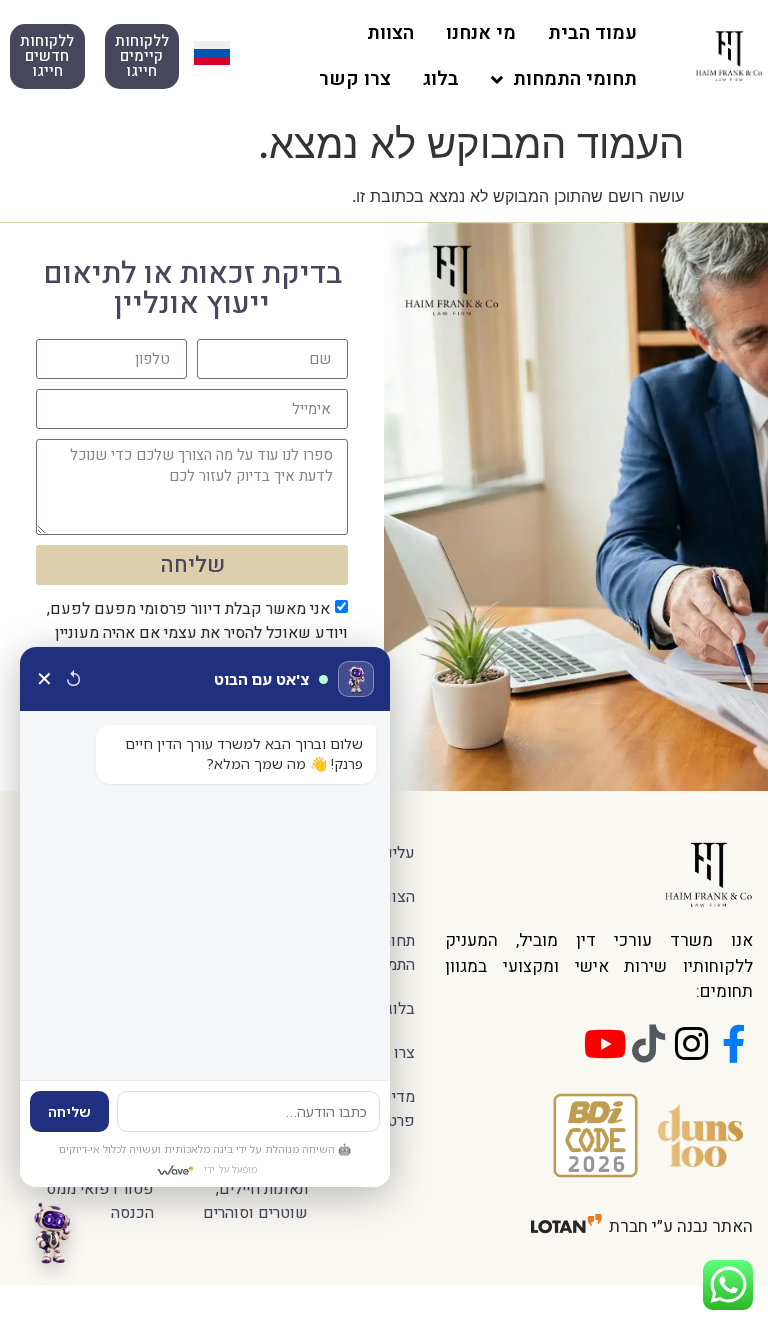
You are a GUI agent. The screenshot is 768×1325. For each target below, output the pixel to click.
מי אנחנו (481, 33)
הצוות (390, 33)
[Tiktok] (648, 1044)
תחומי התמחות (575, 79)
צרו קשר (355, 79)
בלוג (441, 79)
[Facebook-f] (734, 1044)
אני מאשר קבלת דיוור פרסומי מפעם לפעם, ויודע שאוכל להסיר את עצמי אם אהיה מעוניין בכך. (197, 633)
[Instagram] (691, 1044)
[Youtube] (605, 1044)
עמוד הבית (592, 33)
